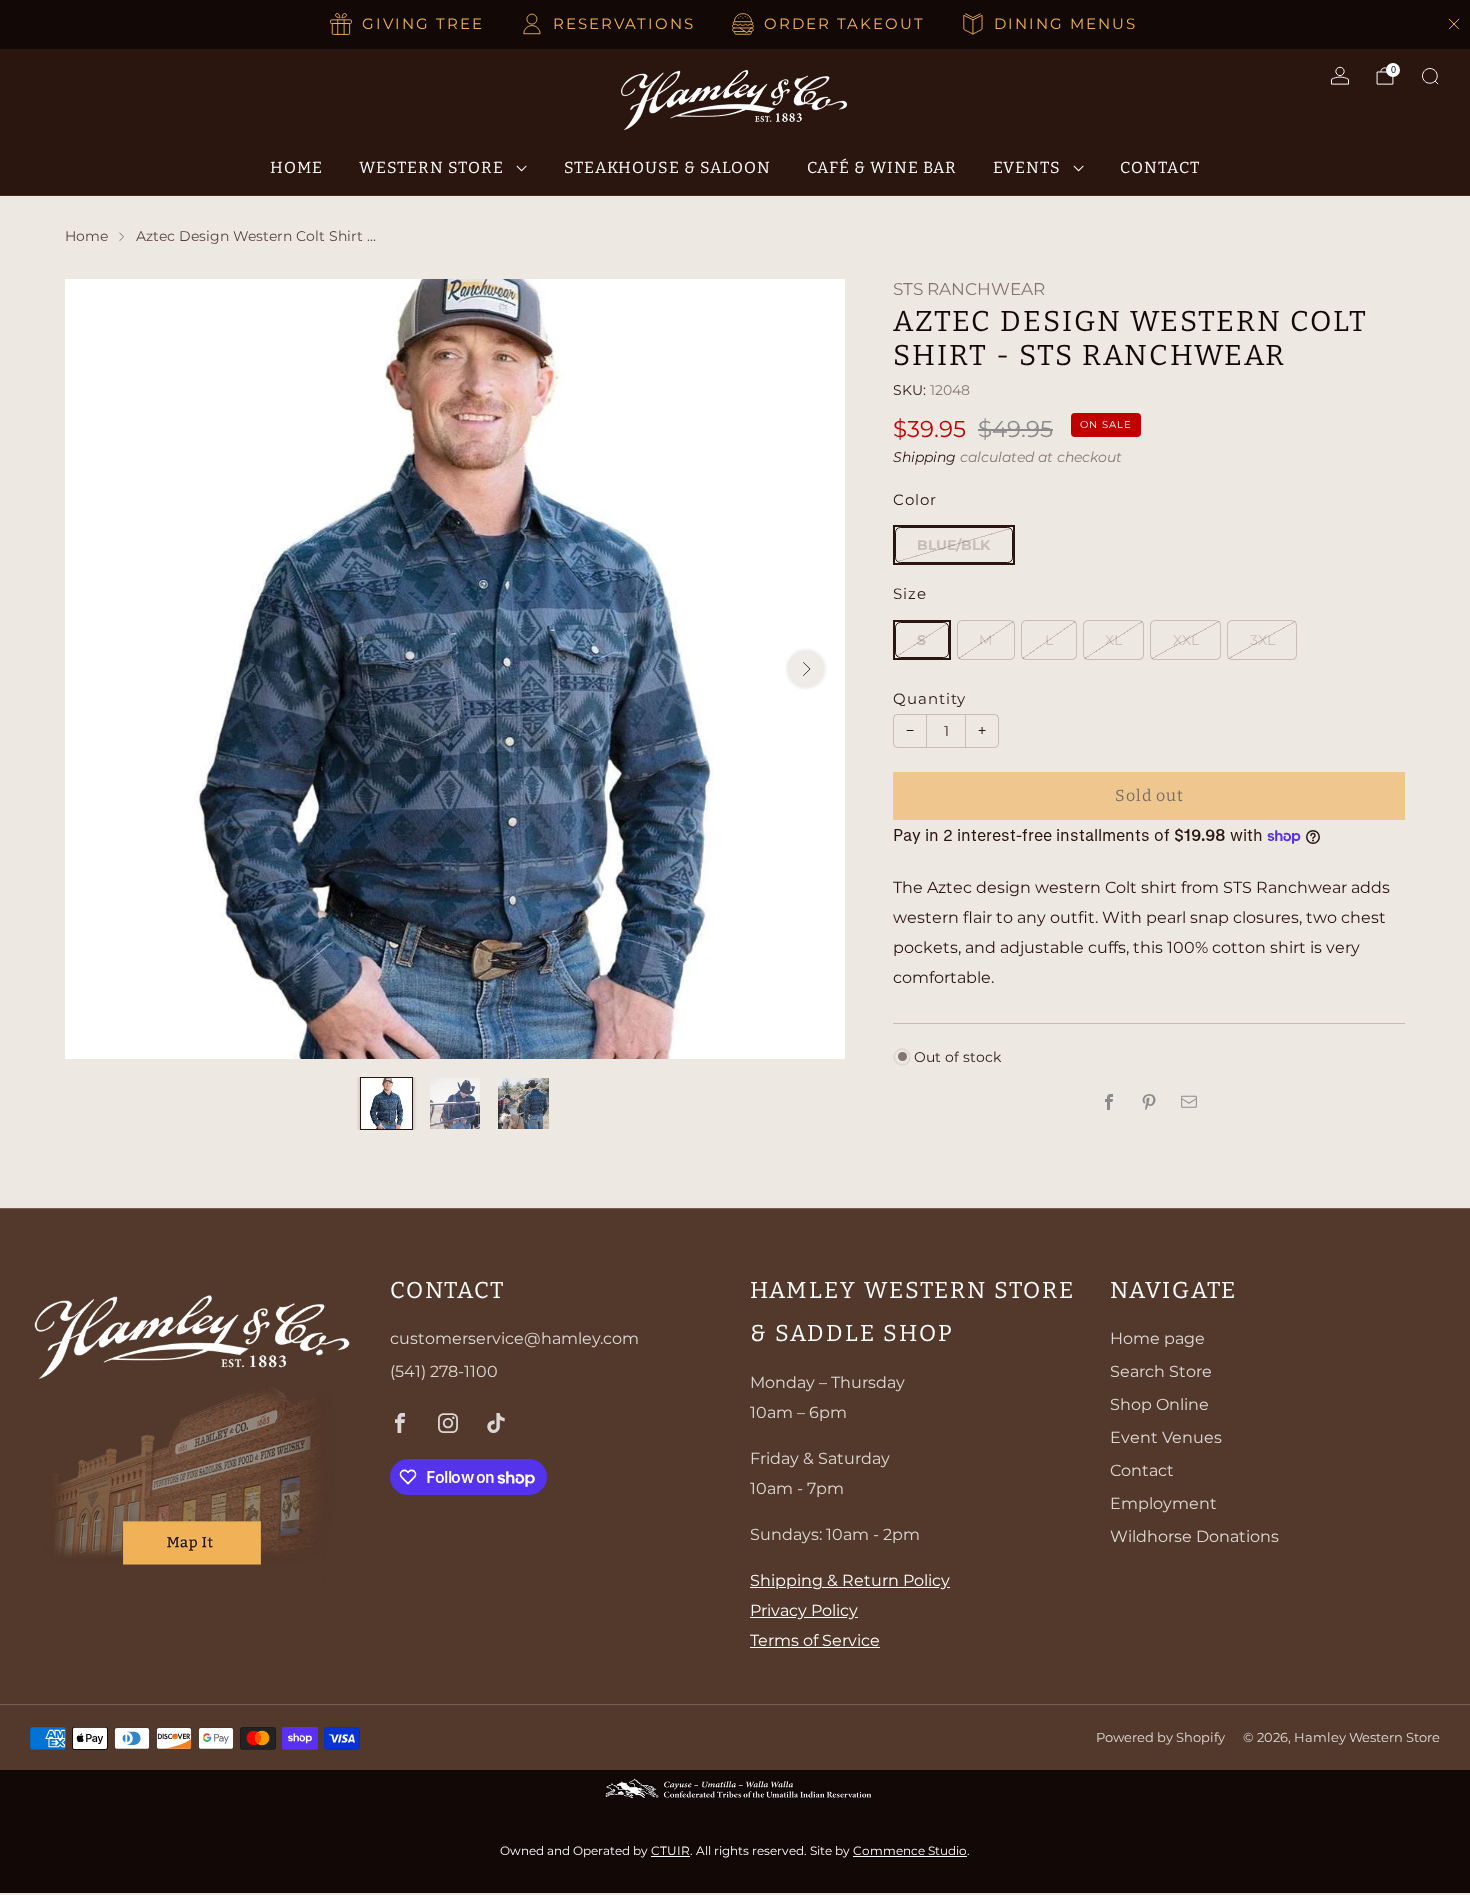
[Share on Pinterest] (1149, 1102)
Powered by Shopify (1160, 1737)
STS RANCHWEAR (969, 289)
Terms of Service (815, 1640)
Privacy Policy (804, 1610)
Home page (1157, 1338)
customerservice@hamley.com (514, 1338)
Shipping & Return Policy (850, 1580)
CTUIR (670, 1850)
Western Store (431, 167)
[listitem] (408, 24)
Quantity (929, 699)
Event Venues (1166, 1437)
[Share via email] (1189, 1102)
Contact (1160, 167)
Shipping (924, 457)
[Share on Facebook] (1109, 1102)
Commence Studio (910, 1850)
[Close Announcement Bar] (1454, 24)
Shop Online (1159, 1404)
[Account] (1340, 76)
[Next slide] (806, 669)
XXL (1186, 640)
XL (1113, 640)
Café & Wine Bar (882, 167)
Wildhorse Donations (1194, 1536)
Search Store (1161, 1371)
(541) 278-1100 (444, 1371)
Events (1027, 167)
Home (296, 167)
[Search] (1430, 76)
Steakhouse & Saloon (667, 167)
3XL (1262, 640)
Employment (1163, 1503)
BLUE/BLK (953, 545)
